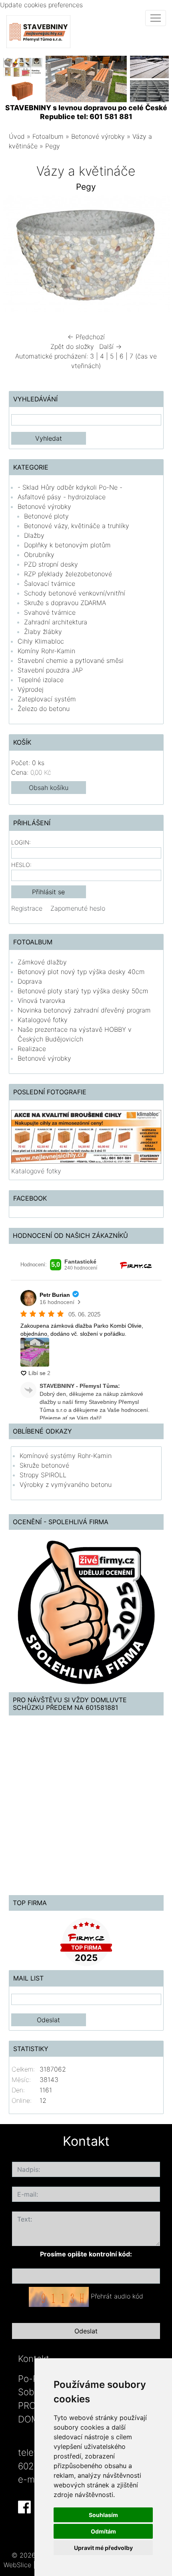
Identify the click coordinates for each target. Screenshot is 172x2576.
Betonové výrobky (98, 136)
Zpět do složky (72, 346)
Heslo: (21, 865)
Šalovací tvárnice (50, 583)
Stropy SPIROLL (43, 1475)
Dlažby (34, 535)
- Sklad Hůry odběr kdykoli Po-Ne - (70, 487)
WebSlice (17, 2565)
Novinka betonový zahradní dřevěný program (84, 1010)
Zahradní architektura (56, 622)
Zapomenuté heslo (78, 908)
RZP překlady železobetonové (68, 574)
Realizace (32, 1049)
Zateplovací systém (47, 699)
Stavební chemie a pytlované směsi (71, 660)
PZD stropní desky (51, 564)
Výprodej (31, 689)
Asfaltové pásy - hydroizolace (62, 497)
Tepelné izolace (41, 680)
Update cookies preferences (41, 5)
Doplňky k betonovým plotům (67, 545)
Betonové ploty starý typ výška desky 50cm (83, 991)
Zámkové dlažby (42, 962)
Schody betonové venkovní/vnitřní (75, 593)
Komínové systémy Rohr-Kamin (66, 1456)
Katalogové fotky (43, 1020)
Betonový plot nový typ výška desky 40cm (81, 972)
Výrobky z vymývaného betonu (66, 1484)
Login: (21, 842)
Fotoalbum (48, 136)
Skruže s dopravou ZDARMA (65, 603)
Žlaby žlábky (43, 632)
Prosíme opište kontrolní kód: (86, 2254)
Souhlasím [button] (103, 2515)
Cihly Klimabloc (41, 641)
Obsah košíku (49, 788)
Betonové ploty (46, 516)
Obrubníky (39, 555)
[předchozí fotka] (16, 256)
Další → (110, 346)
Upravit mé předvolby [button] (103, 2548)
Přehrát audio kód (117, 2297)
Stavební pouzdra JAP (50, 670)
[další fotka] (157, 256)
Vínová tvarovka (41, 1000)
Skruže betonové (44, 1465)
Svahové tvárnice (50, 612)
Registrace (27, 908)
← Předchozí (86, 337)
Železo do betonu (44, 709)
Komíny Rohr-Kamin (46, 651)
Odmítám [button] (103, 2531)
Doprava (30, 981)
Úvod (17, 136)
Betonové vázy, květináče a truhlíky (77, 526)
